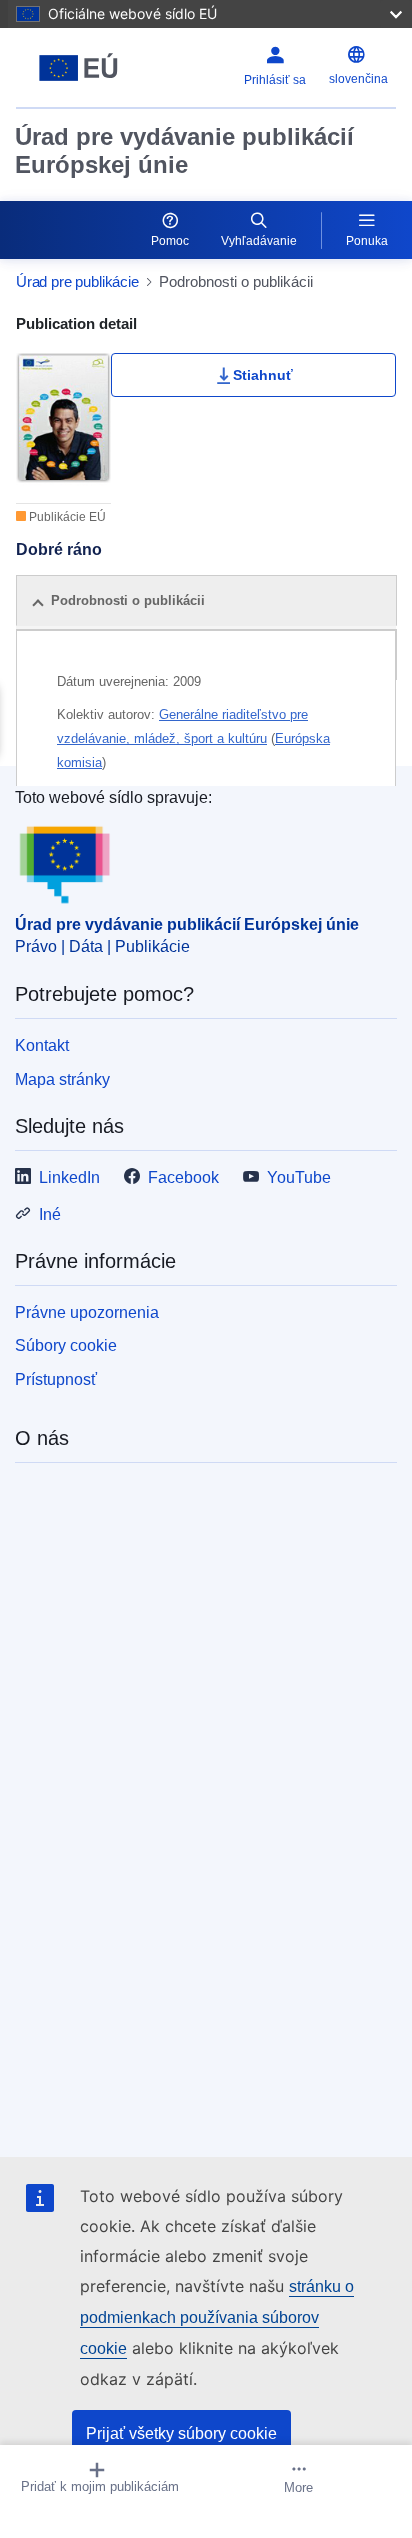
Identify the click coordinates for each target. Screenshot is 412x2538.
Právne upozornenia (87, 1312)
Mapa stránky (62, 1079)
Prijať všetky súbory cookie (181, 2433)
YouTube (299, 1177)
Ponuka (367, 241)
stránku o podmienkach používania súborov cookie (217, 2317)
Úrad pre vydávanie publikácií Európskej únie (184, 150)
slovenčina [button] (358, 79)
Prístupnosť (56, 1379)
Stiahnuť (263, 375)
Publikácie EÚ (66, 517)
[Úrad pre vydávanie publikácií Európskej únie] (82, 68)
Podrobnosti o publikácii (128, 600)
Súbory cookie (66, 1345)
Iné (50, 1214)
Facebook (183, 1177)
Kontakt (42, 1045)
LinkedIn (69, 1177)
